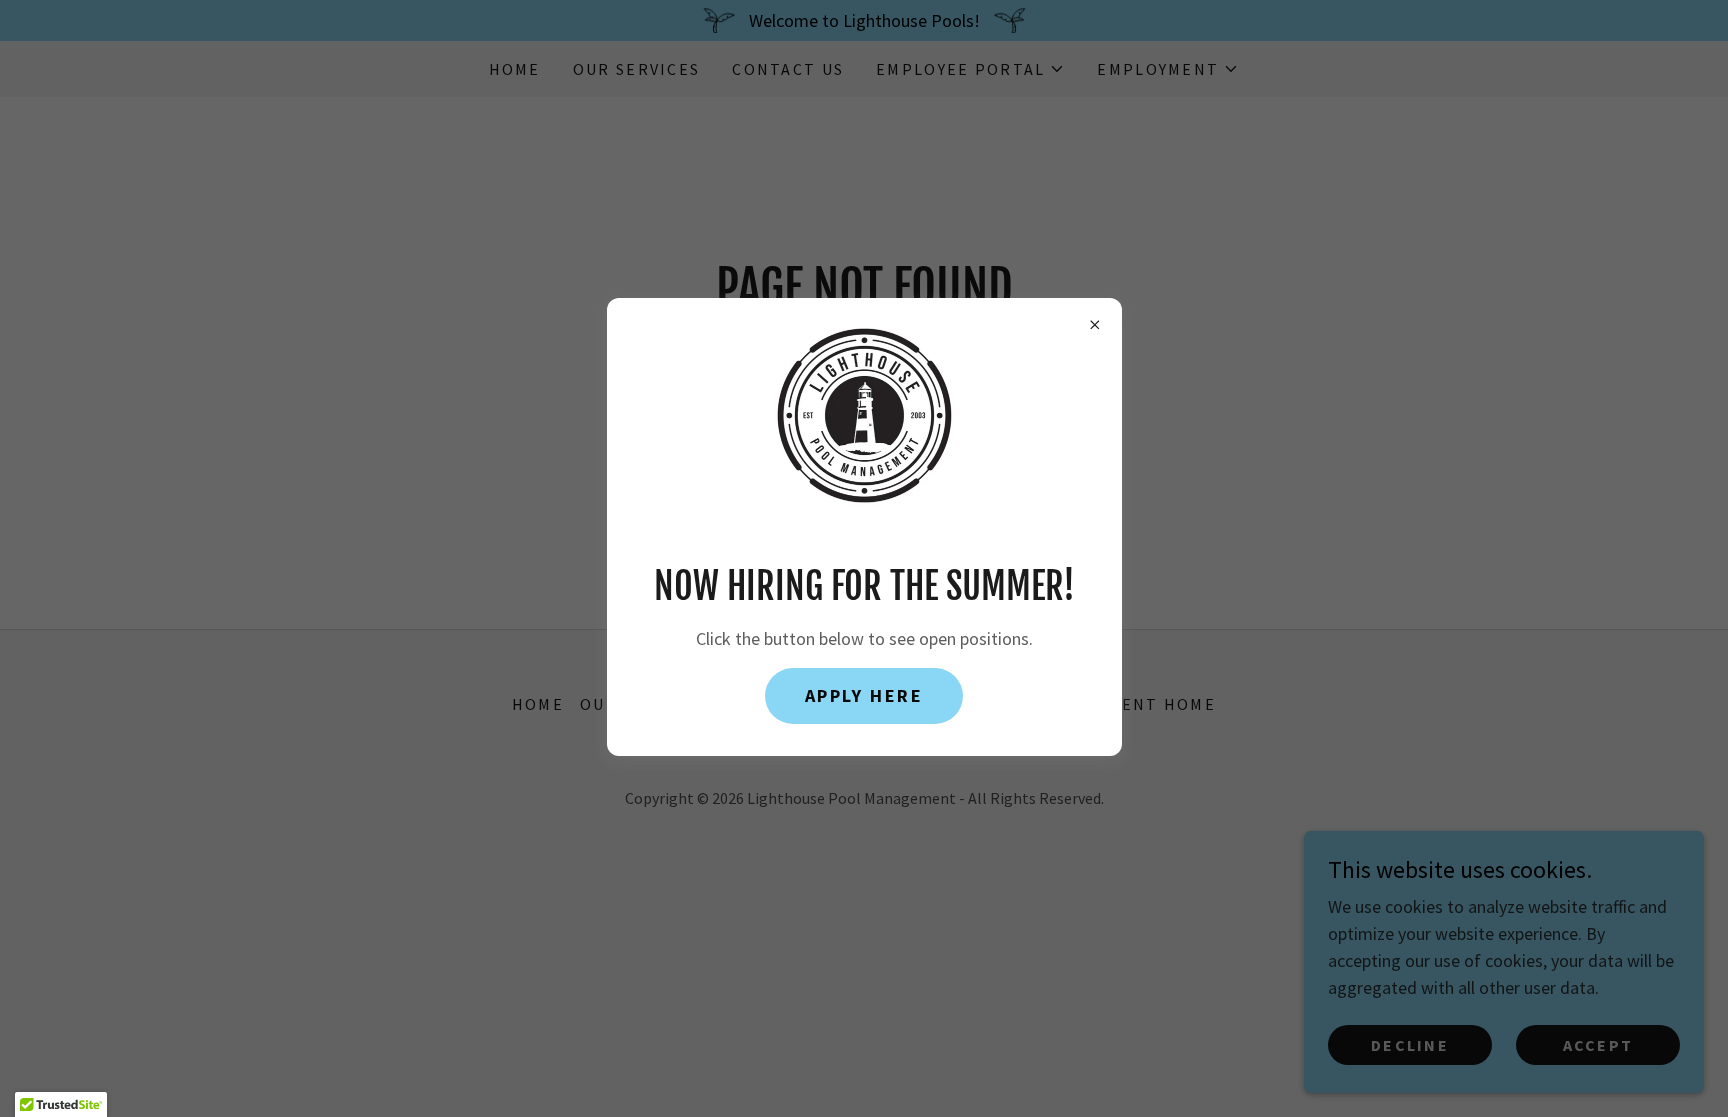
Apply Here (864, 695)
